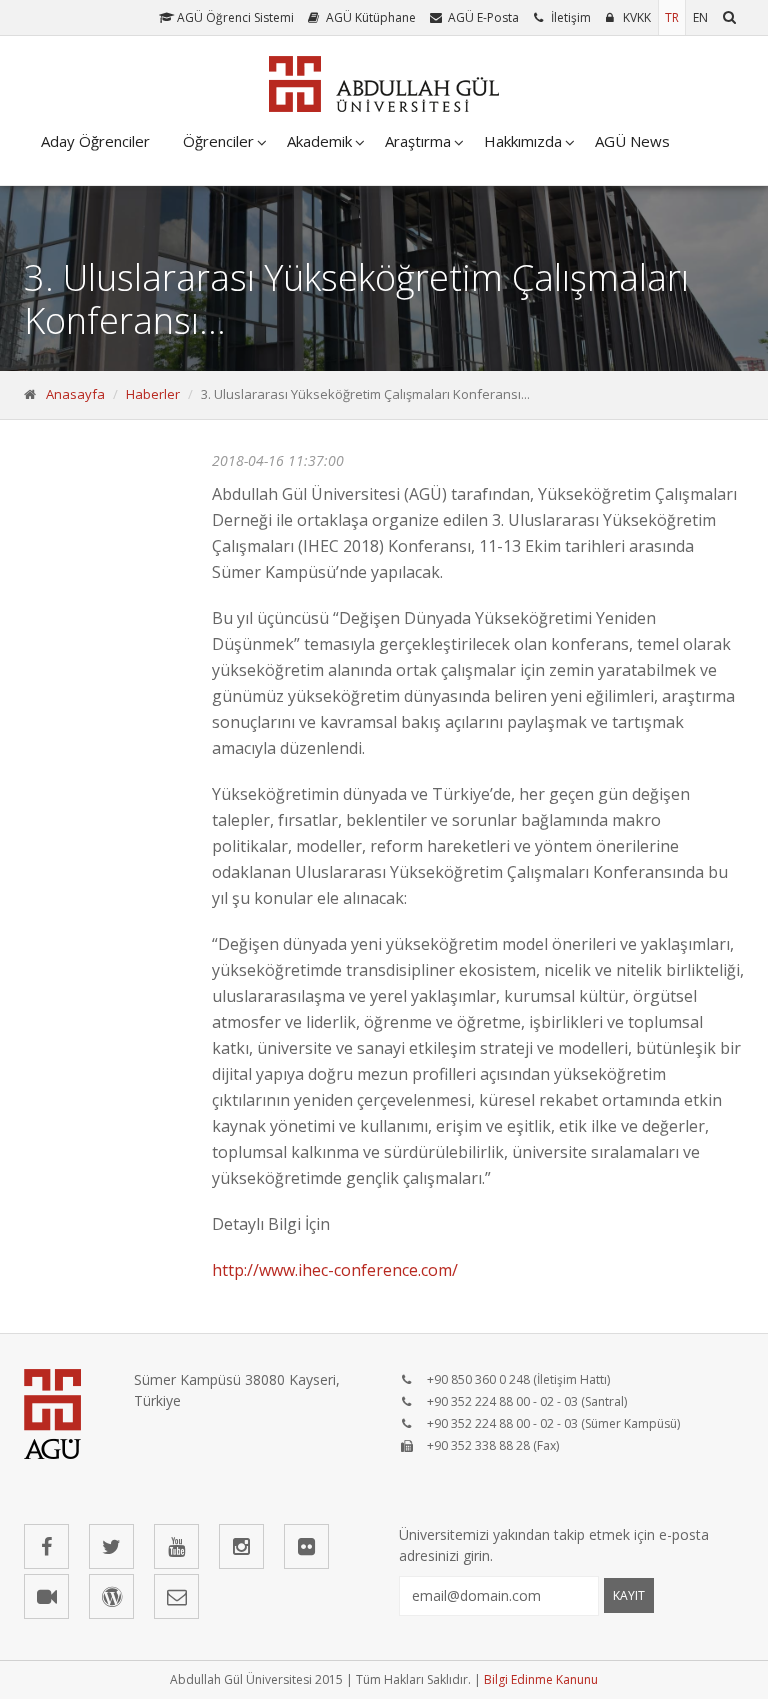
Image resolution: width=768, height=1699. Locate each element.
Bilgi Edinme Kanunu (541, 1679)
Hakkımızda (523, 141)
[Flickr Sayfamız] (306, 1546)
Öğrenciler (218, 141)
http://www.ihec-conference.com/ (335, 1270)
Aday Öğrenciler (95, 141)
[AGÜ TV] (46, 1596)
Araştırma (418, 141)
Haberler (153, 394)
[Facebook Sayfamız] (46, 1546)
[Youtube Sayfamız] (176, 1546)
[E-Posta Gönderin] (176, 1596)
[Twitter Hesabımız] (111, 1546)
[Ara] (729, 17)
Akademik (319, 141)
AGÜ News (632, 141)
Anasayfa (75, 394)
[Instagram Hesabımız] (241, 1546)
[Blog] (111, 1596)
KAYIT (629, 1595)
